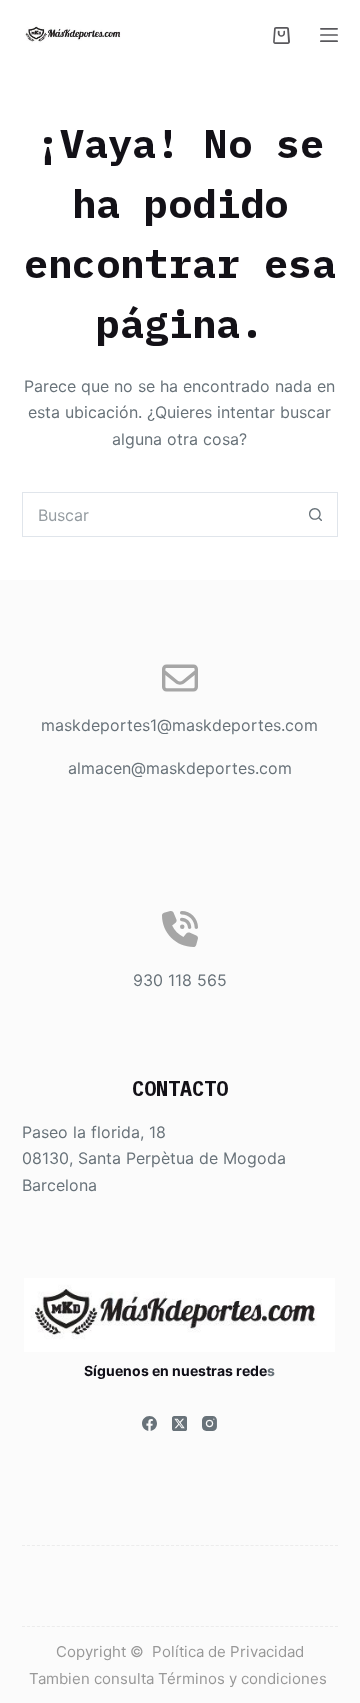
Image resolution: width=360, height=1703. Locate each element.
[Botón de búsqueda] (315, 514)
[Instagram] (209, 1423)
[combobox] (159, 514)
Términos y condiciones (244, 1678)
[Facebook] (149, 1423)
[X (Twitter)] (179, 1423)
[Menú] (329, 35)
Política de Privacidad (228, 1651)
